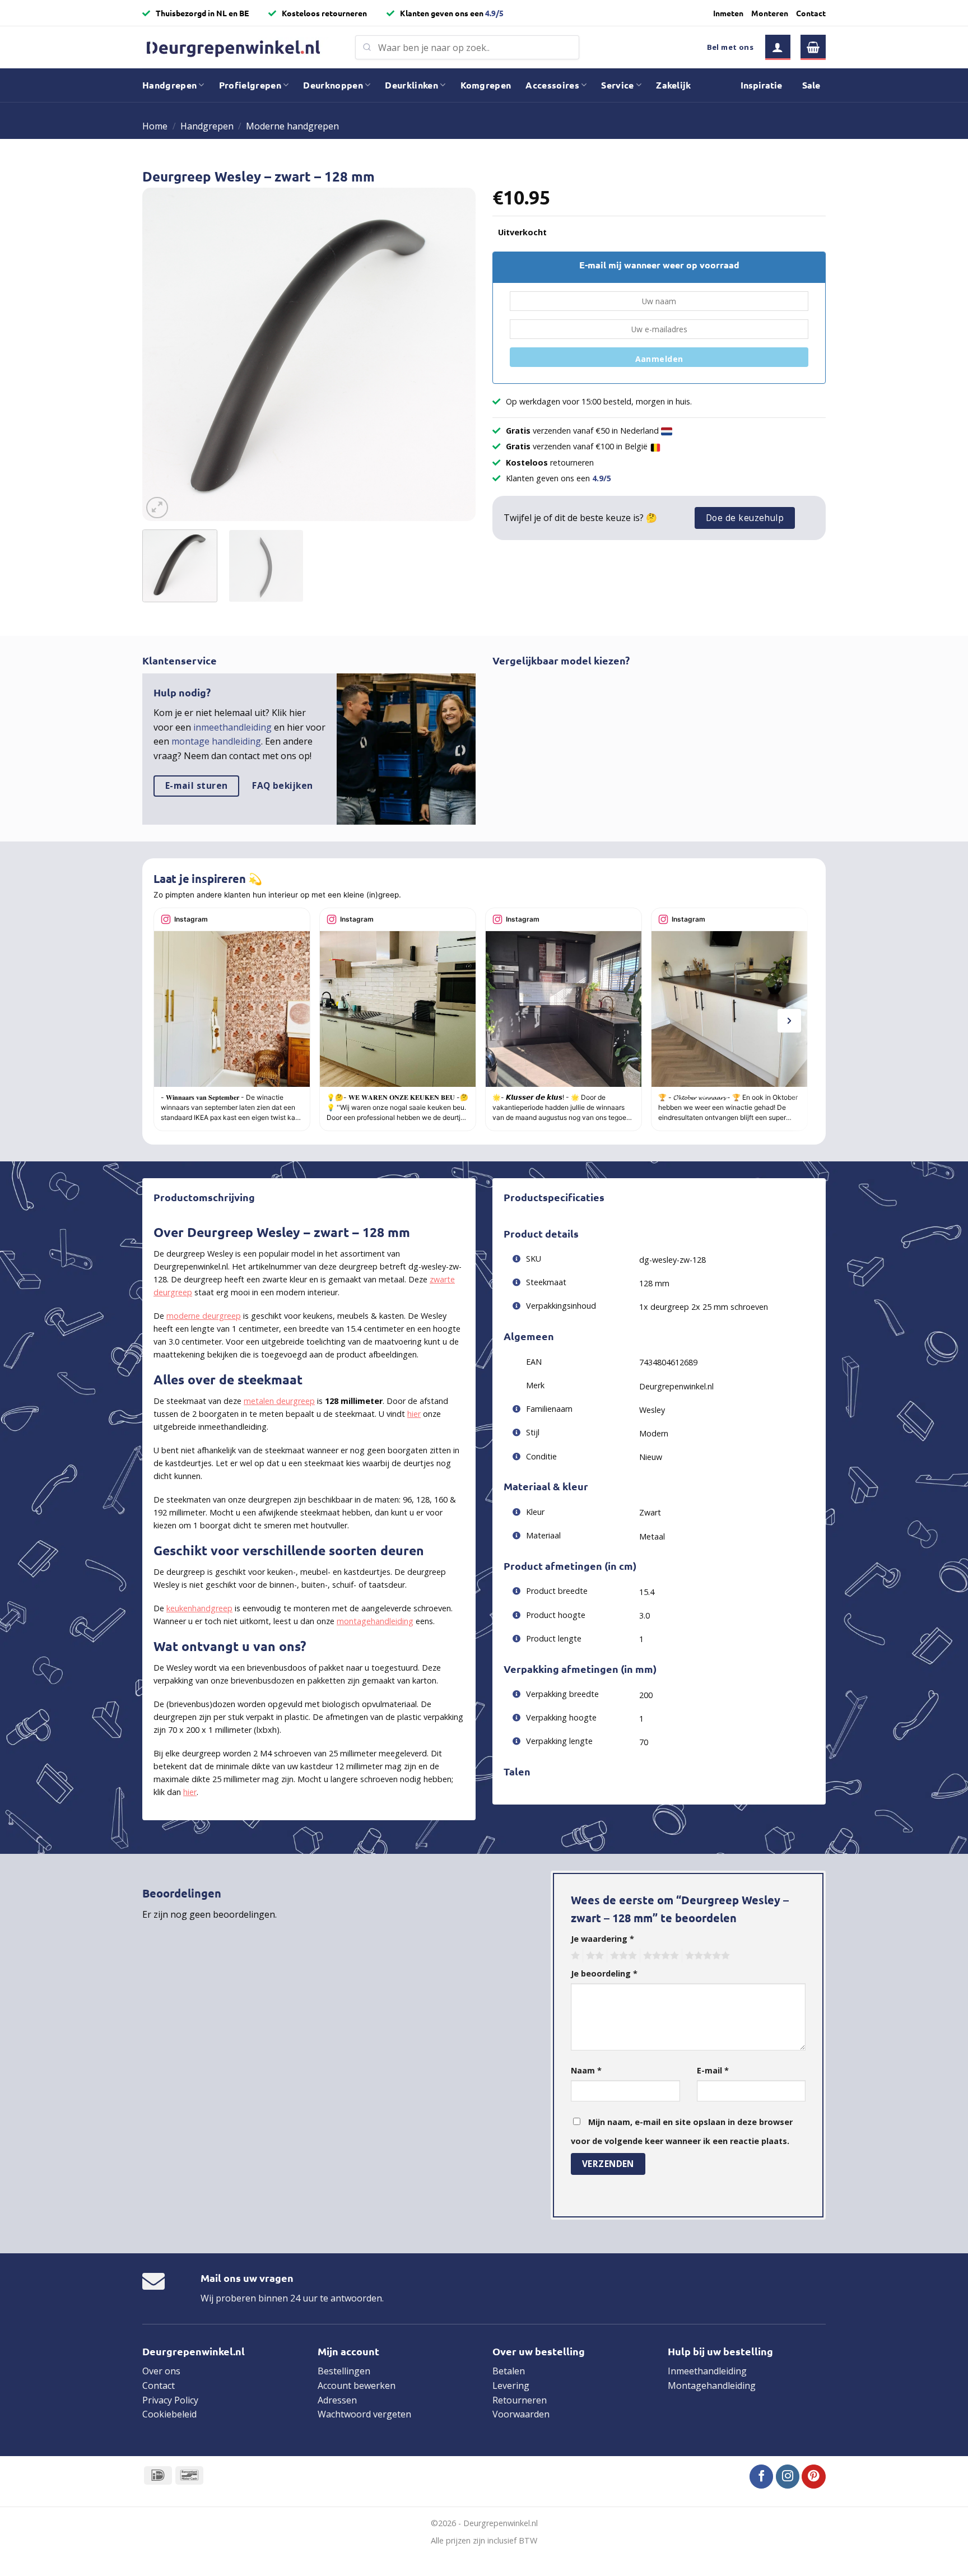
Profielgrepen (250, 85)
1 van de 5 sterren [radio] (574, 1956)
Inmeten (728, 13)
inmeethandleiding (232, 727)
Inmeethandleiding (707, 2371)
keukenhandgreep (199, 1608)
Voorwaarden (521, 2414)
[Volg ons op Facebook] (762, 2477)
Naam (586, 2070)
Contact (811, 13)
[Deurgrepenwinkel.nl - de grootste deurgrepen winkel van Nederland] (240, 47)
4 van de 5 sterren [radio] (659, 1956)
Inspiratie (761, 85)
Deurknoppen (333, 85)
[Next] (455, 354)
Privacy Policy (170, 2400)
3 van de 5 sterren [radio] (622, 1956)
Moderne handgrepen (292, 126)
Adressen (337, 2400)
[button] (778, 47)
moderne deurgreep (204, 1316)
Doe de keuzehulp (745, 518)
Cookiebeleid (169, 2414)
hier (414, 1414)
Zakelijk (674, 85)
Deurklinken (411, 85)
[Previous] (163, 354)
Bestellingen (344, 2371)
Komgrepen (486, 85)
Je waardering (602, 1939)
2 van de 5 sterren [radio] (593, 1956)
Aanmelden (659, 359)
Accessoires (552, 85)
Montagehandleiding (712, 2386)
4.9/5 (494, 13)
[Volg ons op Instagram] (788, 2477)
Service (617, 85)
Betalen (509, 2371)
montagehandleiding (375, 1621)
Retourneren (520, 2400)
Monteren (770, 13)
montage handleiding (216, 741)
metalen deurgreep (279, 1401)
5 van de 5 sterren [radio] (706, 1956)
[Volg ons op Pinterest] (814, 2477)
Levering (511, 2386)
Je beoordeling (604, 1973)
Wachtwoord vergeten (364, 2414)
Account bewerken (357, 2386)
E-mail (713, 2070)
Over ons (161, 2371)
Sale (811, 85)
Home (155, 126)
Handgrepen (169, 85)
